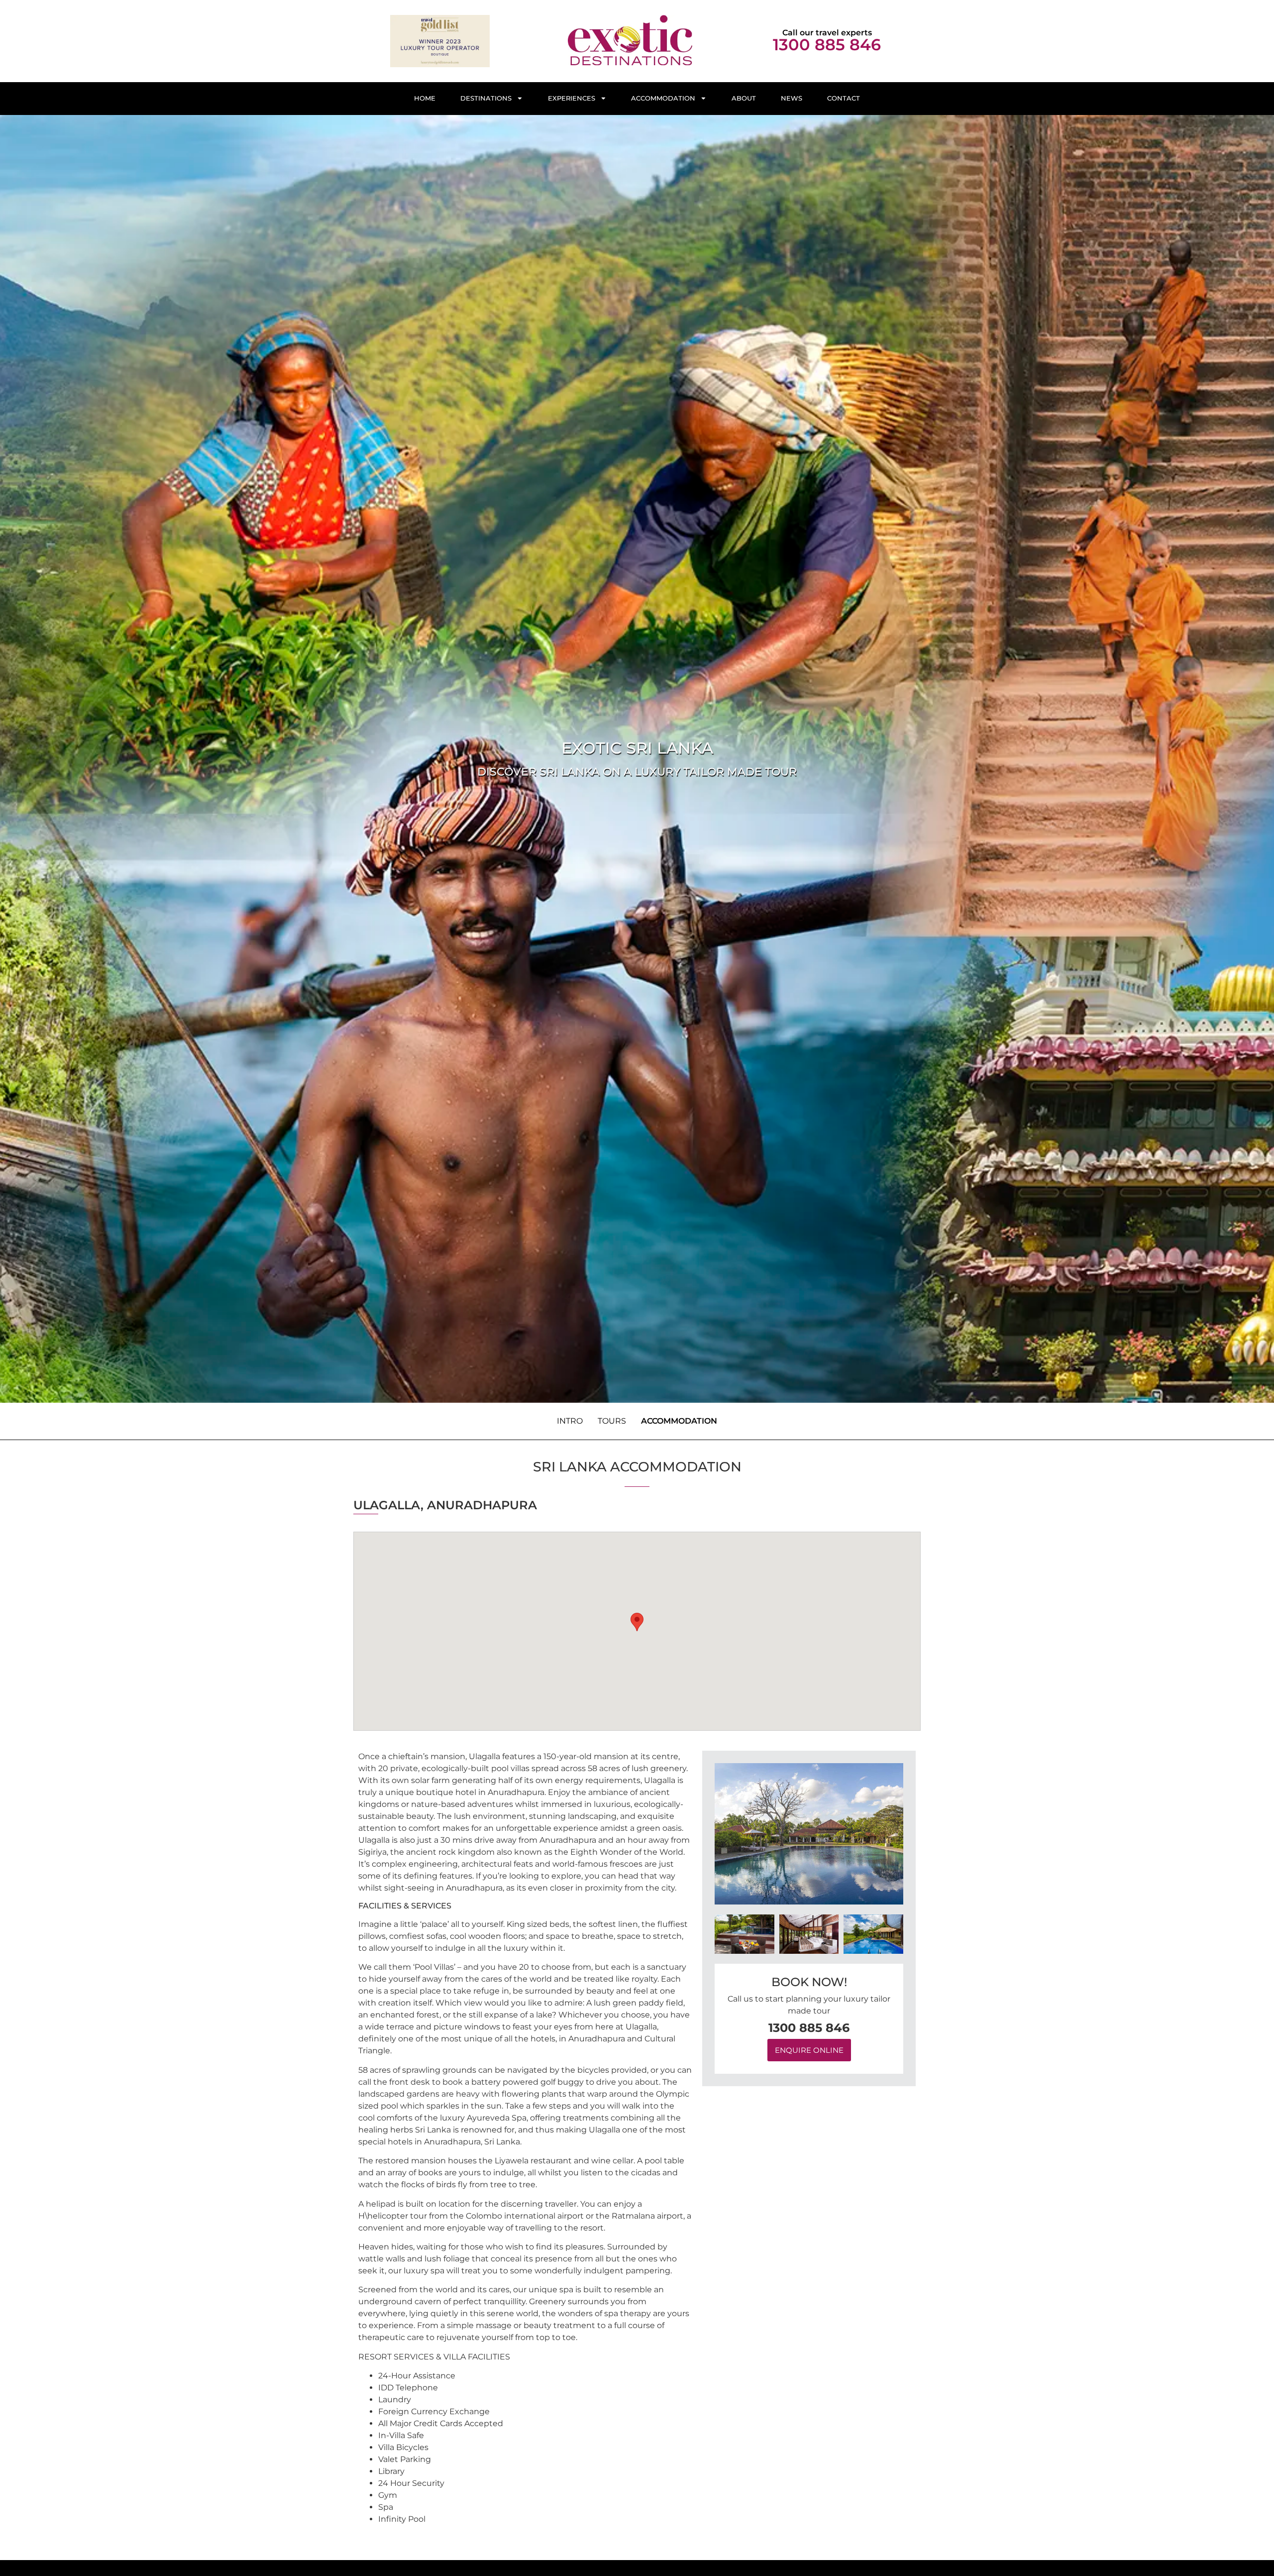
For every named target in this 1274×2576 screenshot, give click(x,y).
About (744, 98)
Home (425, 98)
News (792, 98)
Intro (570, 1421)
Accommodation (663, 98)
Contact (844, 98)
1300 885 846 (827, 45)
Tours (612, 1421)
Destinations (486, 98)
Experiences (572, 98)
